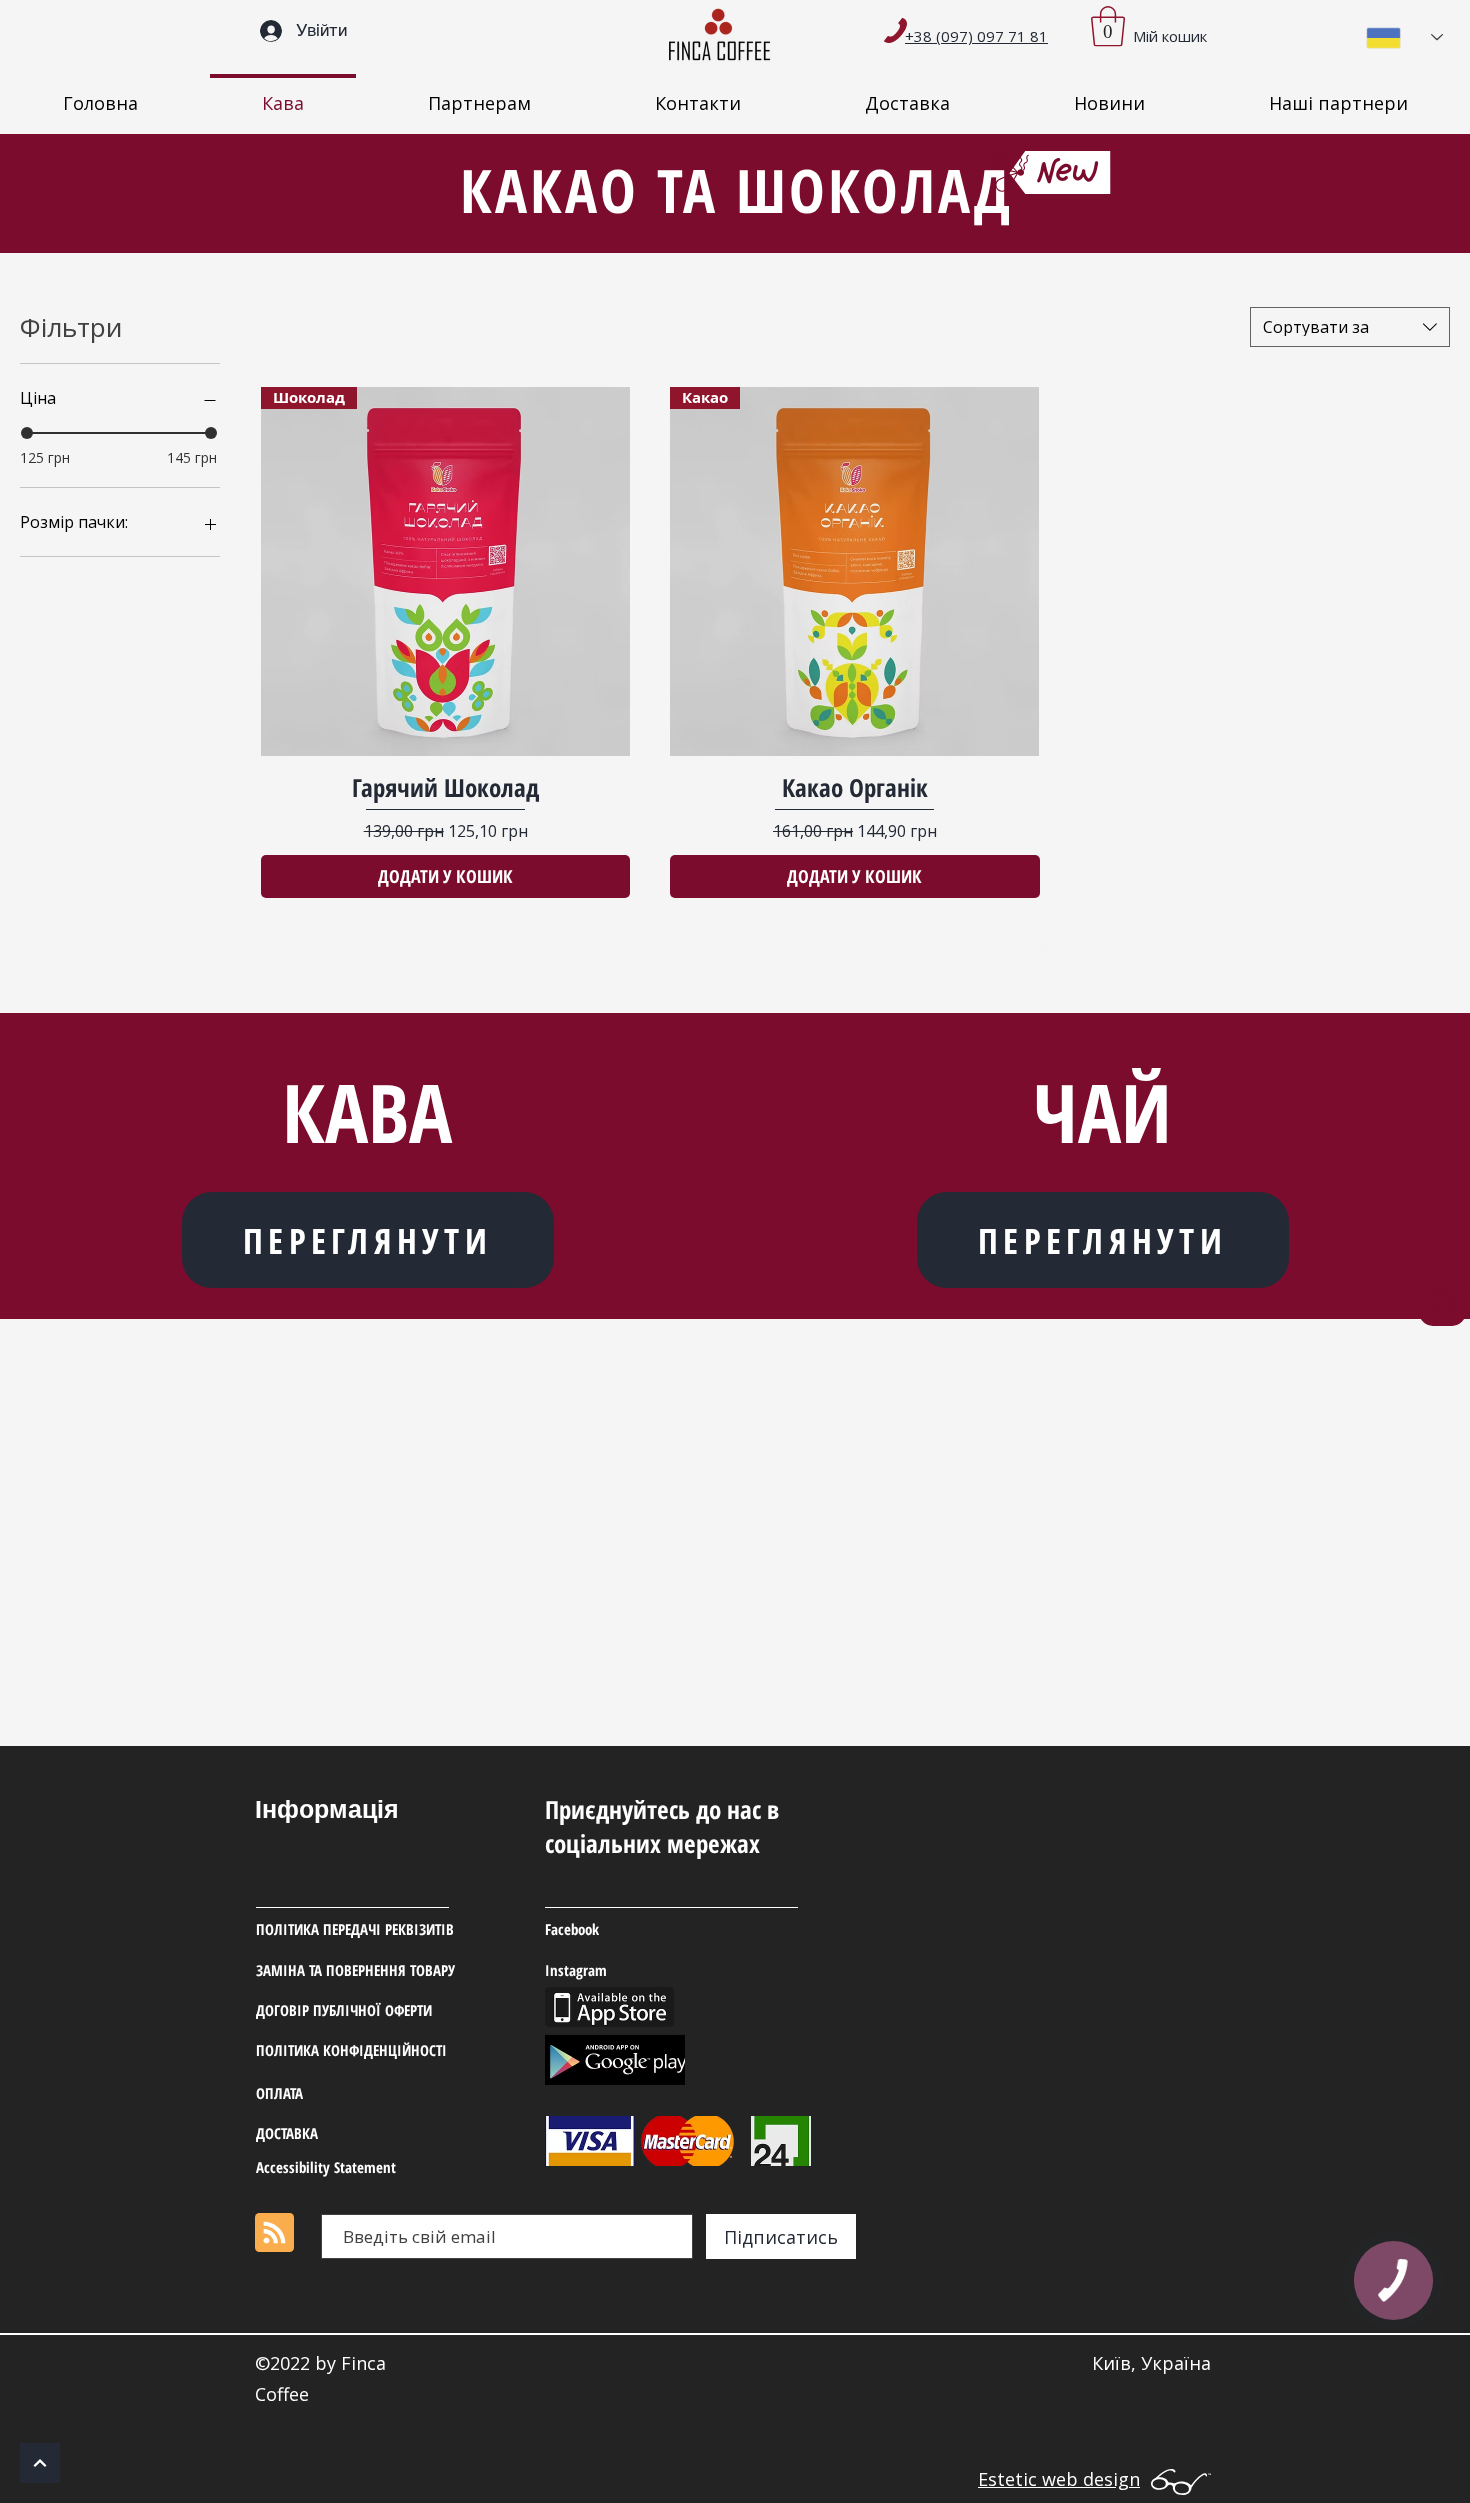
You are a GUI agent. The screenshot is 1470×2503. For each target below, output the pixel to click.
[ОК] (40, 2463)
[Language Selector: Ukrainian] (1404, 37)
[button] (1108, 26)
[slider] (27, 433)
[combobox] (1350, 327)
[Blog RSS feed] (274, 2233)
